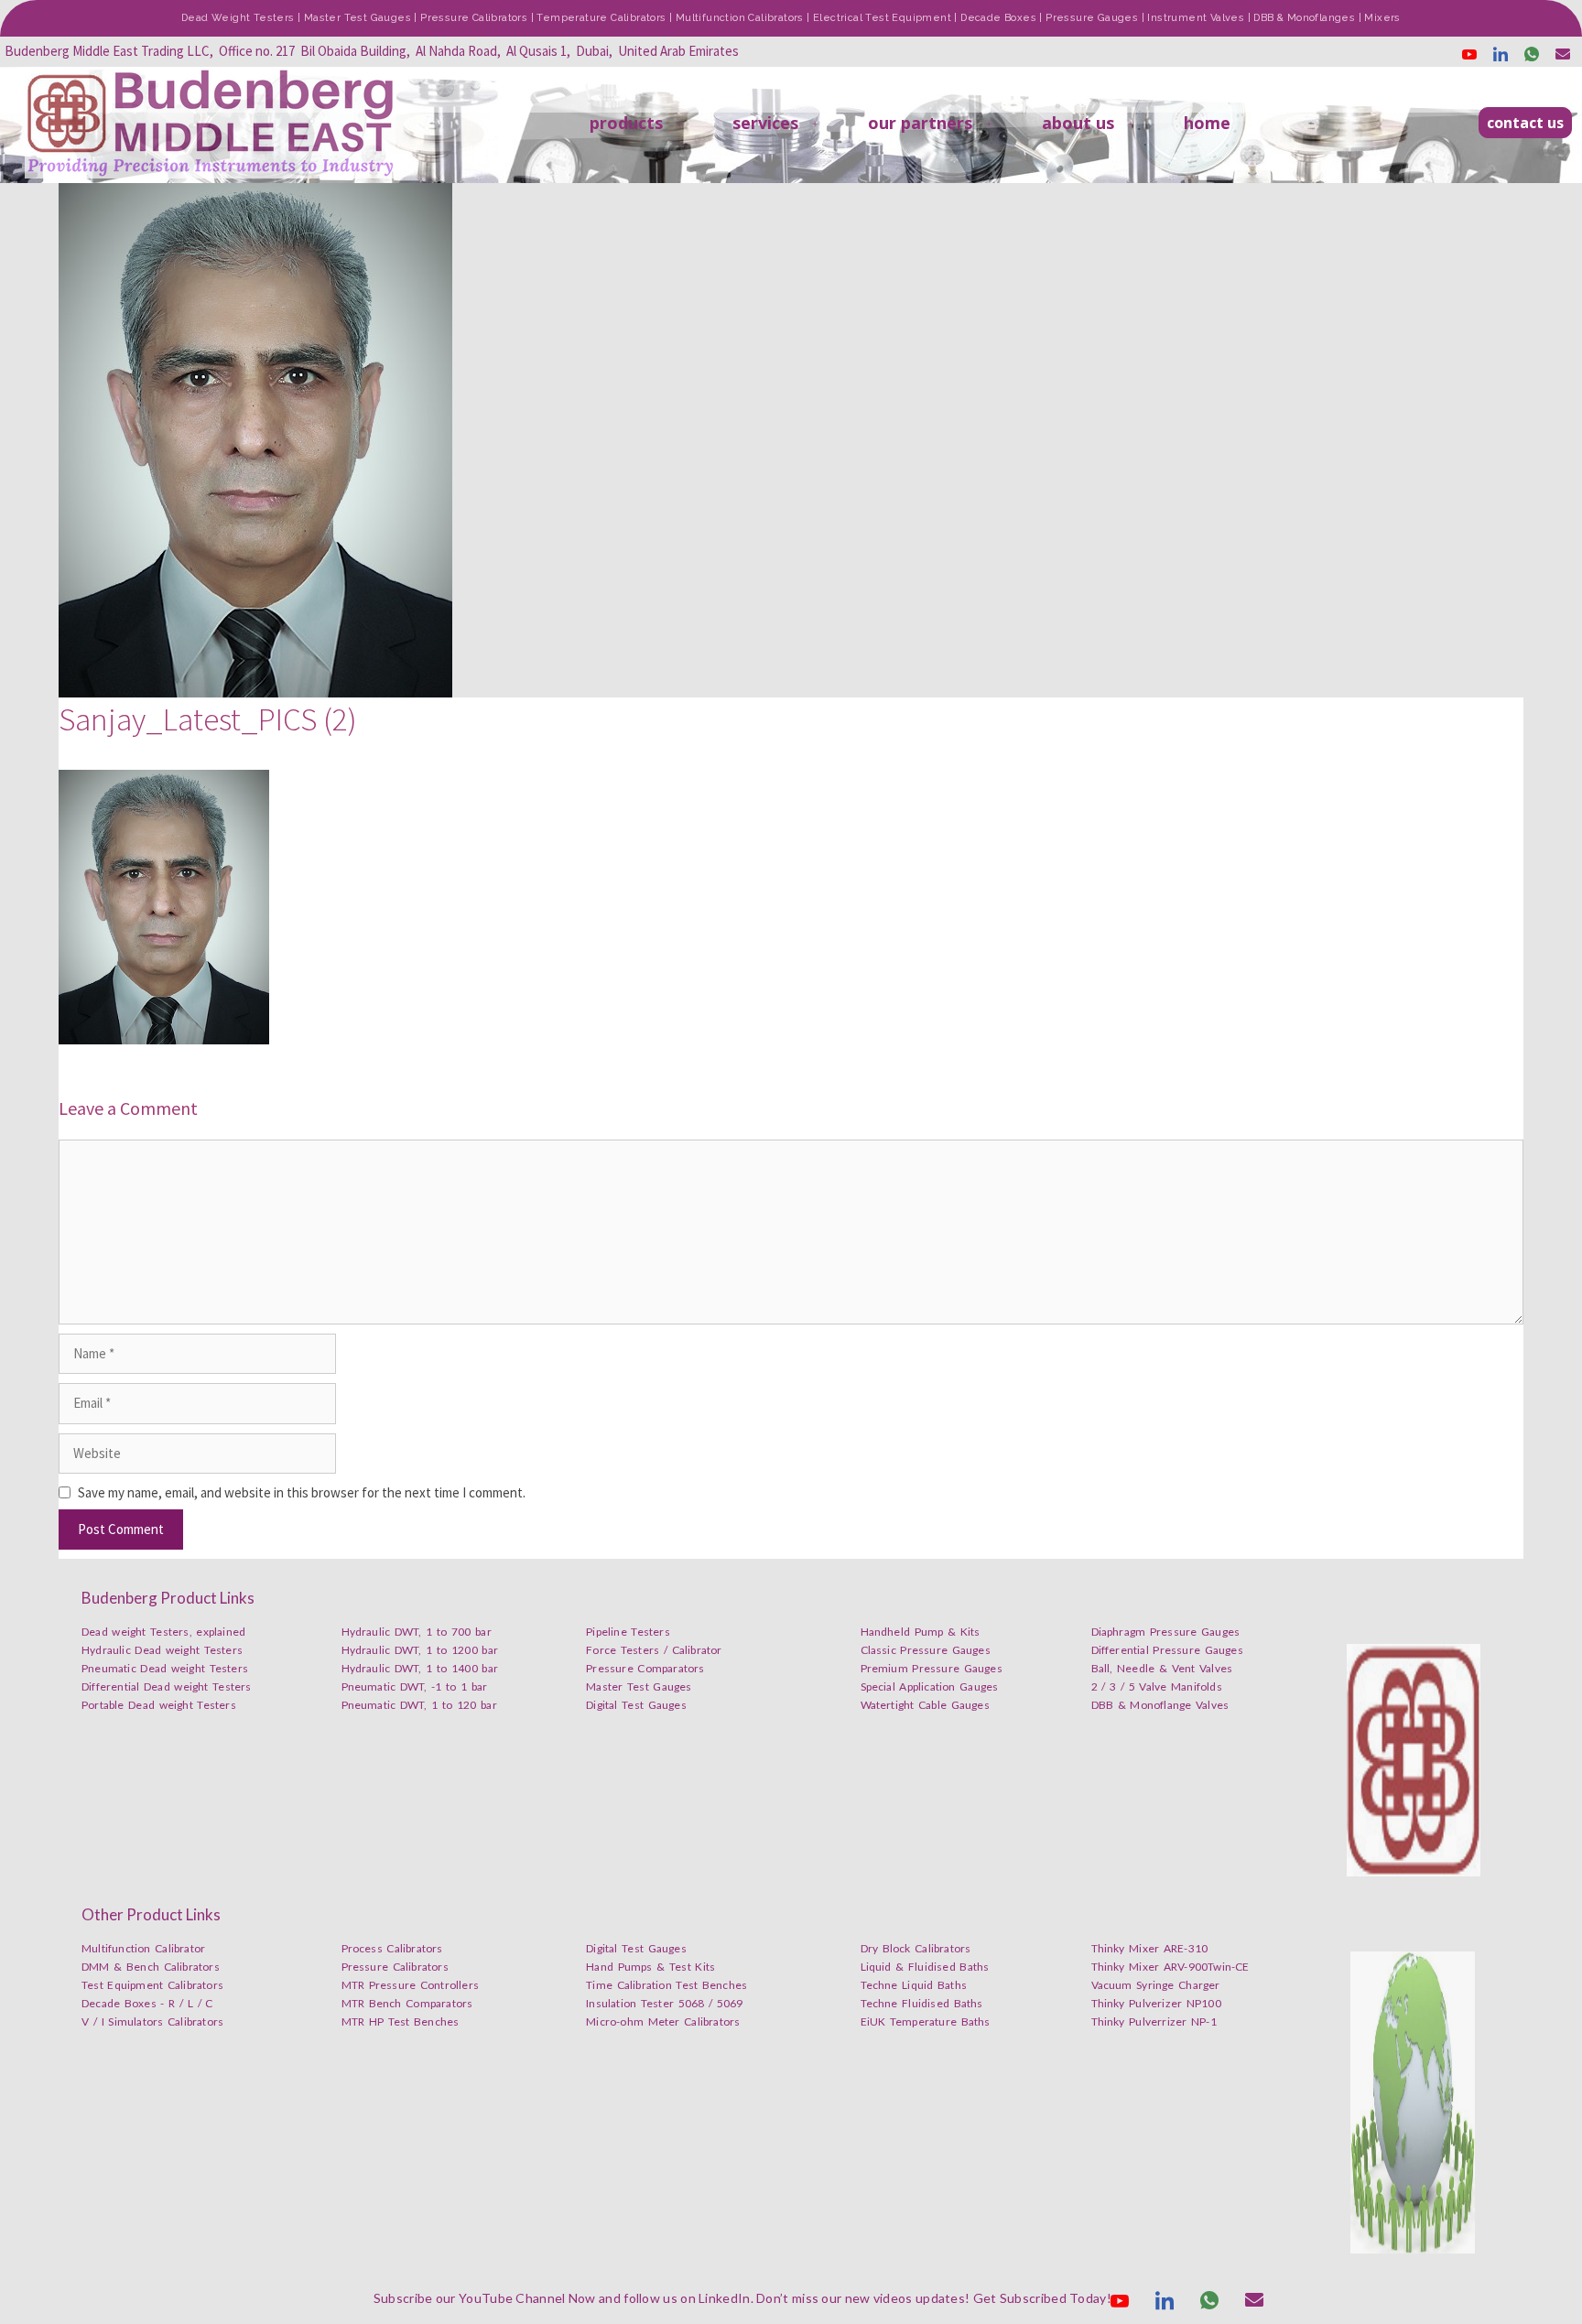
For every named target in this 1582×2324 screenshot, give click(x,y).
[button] (1525, 123)
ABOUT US (1078, 123)
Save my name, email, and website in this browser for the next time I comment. (302, 1492)
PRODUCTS (626, 123)
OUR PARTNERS (920, 123)
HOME (1207, 123)
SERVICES (765, 123)
